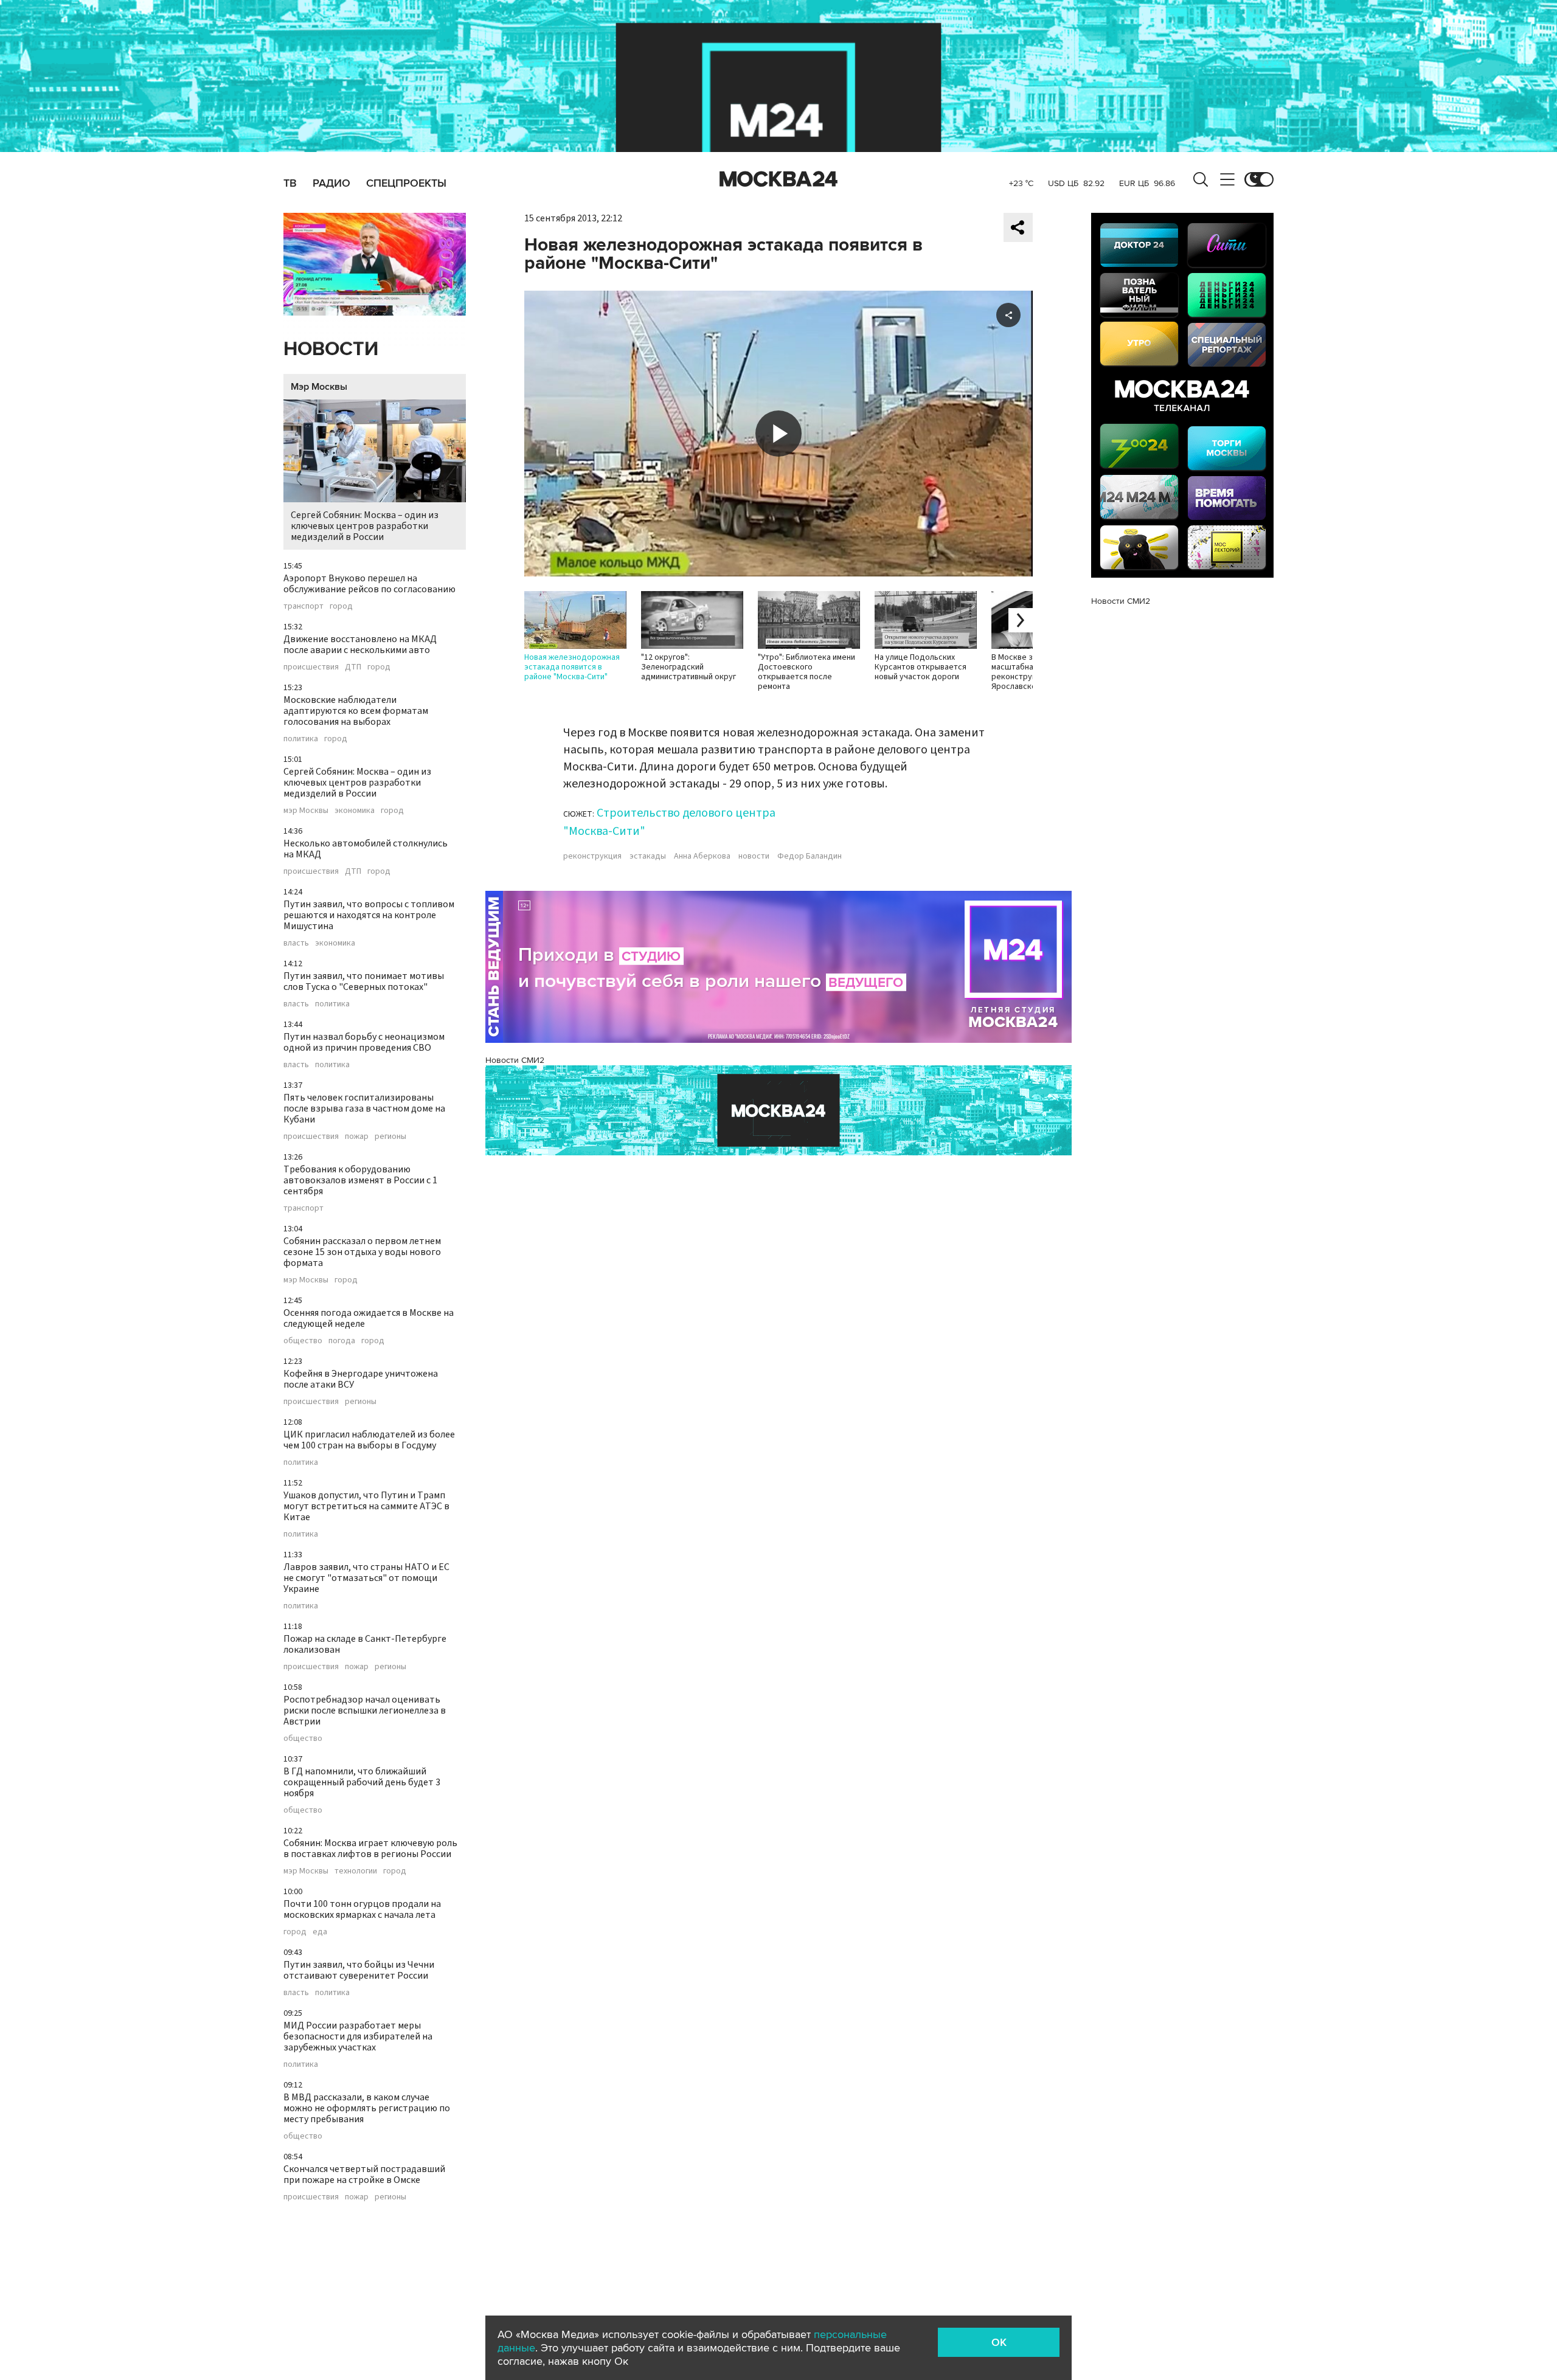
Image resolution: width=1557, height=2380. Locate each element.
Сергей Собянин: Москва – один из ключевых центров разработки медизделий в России (365, 526)
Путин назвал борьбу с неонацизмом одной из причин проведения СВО (364, 1042)
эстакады (648, 856)
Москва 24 (778, 179)
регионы (390, 1136)
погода (342, 1341)
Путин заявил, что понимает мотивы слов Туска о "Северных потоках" (364, 981)
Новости (331, 349)
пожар (357, 1136)
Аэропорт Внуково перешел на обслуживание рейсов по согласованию (369, 584)
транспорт (303, 606)
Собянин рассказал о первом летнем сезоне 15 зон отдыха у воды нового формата (362, 1252)
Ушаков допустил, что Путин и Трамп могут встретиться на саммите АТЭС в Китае (366, 1506)
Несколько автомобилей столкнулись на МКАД (366, 849)
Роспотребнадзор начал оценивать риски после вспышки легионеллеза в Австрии (365, 1711)
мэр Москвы (306, 811)
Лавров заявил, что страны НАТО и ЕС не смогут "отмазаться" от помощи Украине (366, 1578)
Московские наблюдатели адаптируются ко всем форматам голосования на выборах (356, 711)
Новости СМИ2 (515, 1060)
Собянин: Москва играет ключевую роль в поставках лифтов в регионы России (370, 1849)
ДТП (353, 667)
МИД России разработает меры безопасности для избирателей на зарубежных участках (358, 2036)
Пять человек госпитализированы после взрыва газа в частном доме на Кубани (364, 1109)
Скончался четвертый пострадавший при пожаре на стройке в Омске (364, 2174)
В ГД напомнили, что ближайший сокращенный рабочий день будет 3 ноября (362, 1782)
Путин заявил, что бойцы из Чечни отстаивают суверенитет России (359, 1970)
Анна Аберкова (702, 856)
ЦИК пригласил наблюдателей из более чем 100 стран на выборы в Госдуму (369, 1440)
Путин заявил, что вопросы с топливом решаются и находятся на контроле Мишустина (369, 915)
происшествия (311, 667)
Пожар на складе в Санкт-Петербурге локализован (365, 1644)
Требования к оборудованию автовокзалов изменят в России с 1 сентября (360, 1180)
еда (320, 1932)
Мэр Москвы (319, 387)
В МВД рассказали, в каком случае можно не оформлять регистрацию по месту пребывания (367, 2108)
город (341, 606)
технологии (356, 1871)
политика (301, 739)
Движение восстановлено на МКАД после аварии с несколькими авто (360, 645)
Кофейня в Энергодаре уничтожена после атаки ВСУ (361, 1379)
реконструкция (592, 856)
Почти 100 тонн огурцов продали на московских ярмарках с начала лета (362, 1909)
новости (754, 856)
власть (296, 943)
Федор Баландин (810, 856)
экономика (355, 811)
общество (303, 1341)
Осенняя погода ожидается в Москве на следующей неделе (369, 1318)
